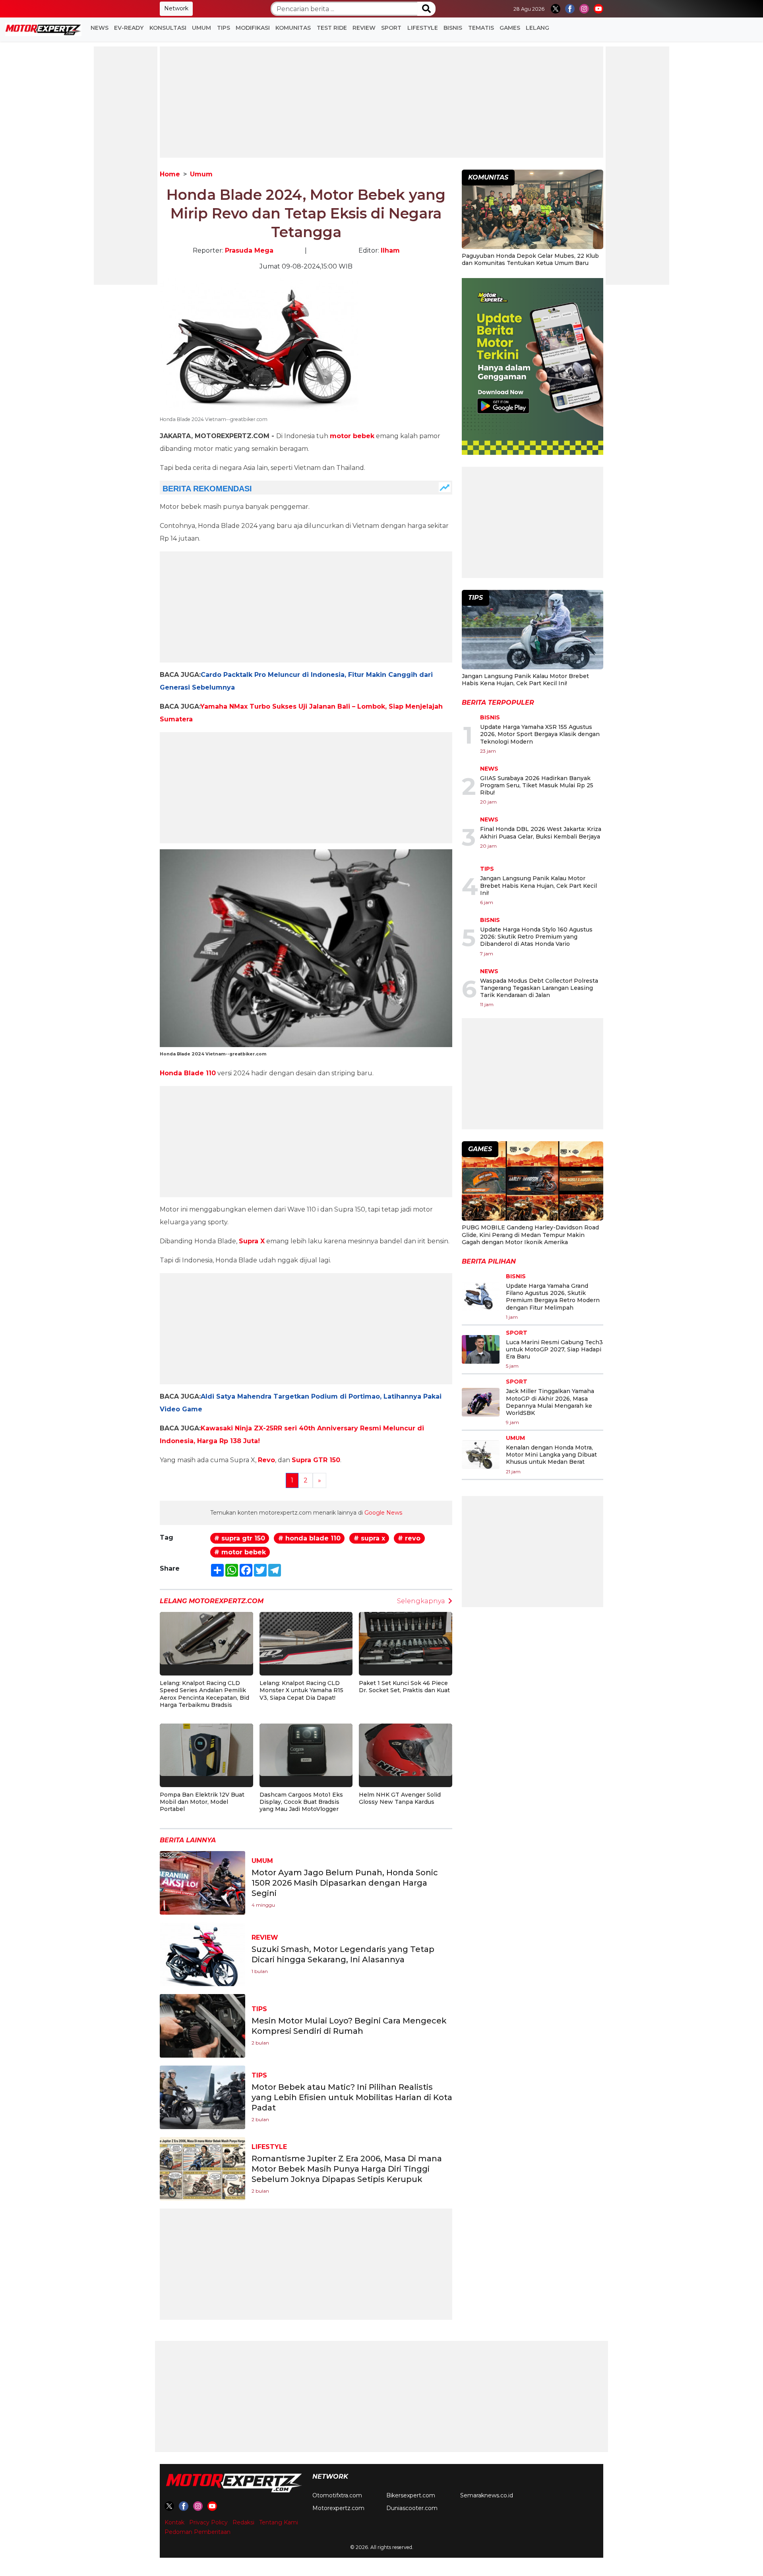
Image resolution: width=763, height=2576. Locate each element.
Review (364, 28)
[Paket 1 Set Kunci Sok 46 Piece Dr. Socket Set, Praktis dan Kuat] (406, 1638)
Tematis (481, 28)
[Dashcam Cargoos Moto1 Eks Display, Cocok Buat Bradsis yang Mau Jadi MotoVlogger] (306, 1749)
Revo (266, 1460)
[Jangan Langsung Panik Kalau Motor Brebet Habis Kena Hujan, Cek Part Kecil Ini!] (533, 631)
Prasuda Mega (249, 250)
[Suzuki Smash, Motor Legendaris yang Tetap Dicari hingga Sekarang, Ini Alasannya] (202, 1954)
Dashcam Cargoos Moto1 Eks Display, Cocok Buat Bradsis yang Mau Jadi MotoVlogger (301, 1802)
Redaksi (243, 2522)
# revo (409, 1538)
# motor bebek (240, 1552)
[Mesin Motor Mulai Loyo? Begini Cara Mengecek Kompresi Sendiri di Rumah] (202, 2025)
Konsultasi (168, 28)
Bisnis (453, 28)
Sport (391, 28)
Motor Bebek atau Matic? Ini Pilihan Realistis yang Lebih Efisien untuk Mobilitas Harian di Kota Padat (352, 2097)
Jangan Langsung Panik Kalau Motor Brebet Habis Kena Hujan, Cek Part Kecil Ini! (525, 680)
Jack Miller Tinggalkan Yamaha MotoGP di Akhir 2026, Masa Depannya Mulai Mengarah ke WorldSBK (550, 1402)
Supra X (252, 1241)
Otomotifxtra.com (337, 2495)
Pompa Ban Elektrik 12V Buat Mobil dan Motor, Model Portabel (202, 1802)
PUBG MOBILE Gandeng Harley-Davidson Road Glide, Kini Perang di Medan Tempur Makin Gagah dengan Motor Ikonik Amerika (530, 1235)
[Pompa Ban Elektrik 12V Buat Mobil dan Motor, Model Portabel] (206, 1749)
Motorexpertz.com (338, 2508)
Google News (383, 1513)
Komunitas (293, 28)
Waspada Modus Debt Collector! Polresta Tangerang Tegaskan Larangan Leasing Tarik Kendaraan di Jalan (539, 988)
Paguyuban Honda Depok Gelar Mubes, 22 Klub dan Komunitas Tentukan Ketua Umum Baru (530, 259)
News (100, 28)
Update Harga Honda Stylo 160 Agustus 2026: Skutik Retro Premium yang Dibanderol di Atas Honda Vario (536, 937)
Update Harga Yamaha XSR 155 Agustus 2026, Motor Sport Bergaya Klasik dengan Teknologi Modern (540, 734)
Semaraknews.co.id (487, 2495)
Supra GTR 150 (316, 1460)
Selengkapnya (421, 1601)
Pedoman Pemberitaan (198, 2532)
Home (170, 174)
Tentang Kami (279, 2522)
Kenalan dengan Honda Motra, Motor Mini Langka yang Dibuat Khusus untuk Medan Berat (551, 1455)
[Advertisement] (126, 166)
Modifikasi (253, 28)
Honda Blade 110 (188, 1073)
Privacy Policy (208, 2522)
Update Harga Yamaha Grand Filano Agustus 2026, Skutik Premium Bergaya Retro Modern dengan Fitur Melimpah (553, 1297)
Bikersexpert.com (411, 2495)
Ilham (390, 250)
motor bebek (352, 436)
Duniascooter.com (412, 2508)
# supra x (369, 1538)
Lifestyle (423, 28)
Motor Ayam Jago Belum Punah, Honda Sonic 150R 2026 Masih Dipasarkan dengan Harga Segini (345, 1883)
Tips (224, 28)
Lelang (537, 28)
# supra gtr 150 (240, 1538)
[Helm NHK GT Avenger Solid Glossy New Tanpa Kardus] (406, 1749)
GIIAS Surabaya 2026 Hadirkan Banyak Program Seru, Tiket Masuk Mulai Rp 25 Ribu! (537, 785)
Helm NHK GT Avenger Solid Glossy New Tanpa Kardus (400, 1798)
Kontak (174, 2522)
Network (176, 8)
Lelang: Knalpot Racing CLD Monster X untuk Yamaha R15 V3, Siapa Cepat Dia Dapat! (301, 1690)
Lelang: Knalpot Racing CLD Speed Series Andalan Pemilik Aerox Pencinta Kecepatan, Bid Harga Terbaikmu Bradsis (204, 1694)
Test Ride (332, 28)
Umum (201, 28)
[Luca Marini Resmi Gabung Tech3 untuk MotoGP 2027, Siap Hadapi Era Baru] (481, 1349)
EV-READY (129, 28)
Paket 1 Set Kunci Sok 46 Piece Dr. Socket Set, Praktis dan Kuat (404, 1687)
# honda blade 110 (309, 1538)
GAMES (510, 28)
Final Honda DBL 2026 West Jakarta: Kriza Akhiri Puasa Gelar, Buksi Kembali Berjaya (541, 833)
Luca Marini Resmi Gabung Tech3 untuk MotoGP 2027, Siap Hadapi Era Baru (554, 1349)
